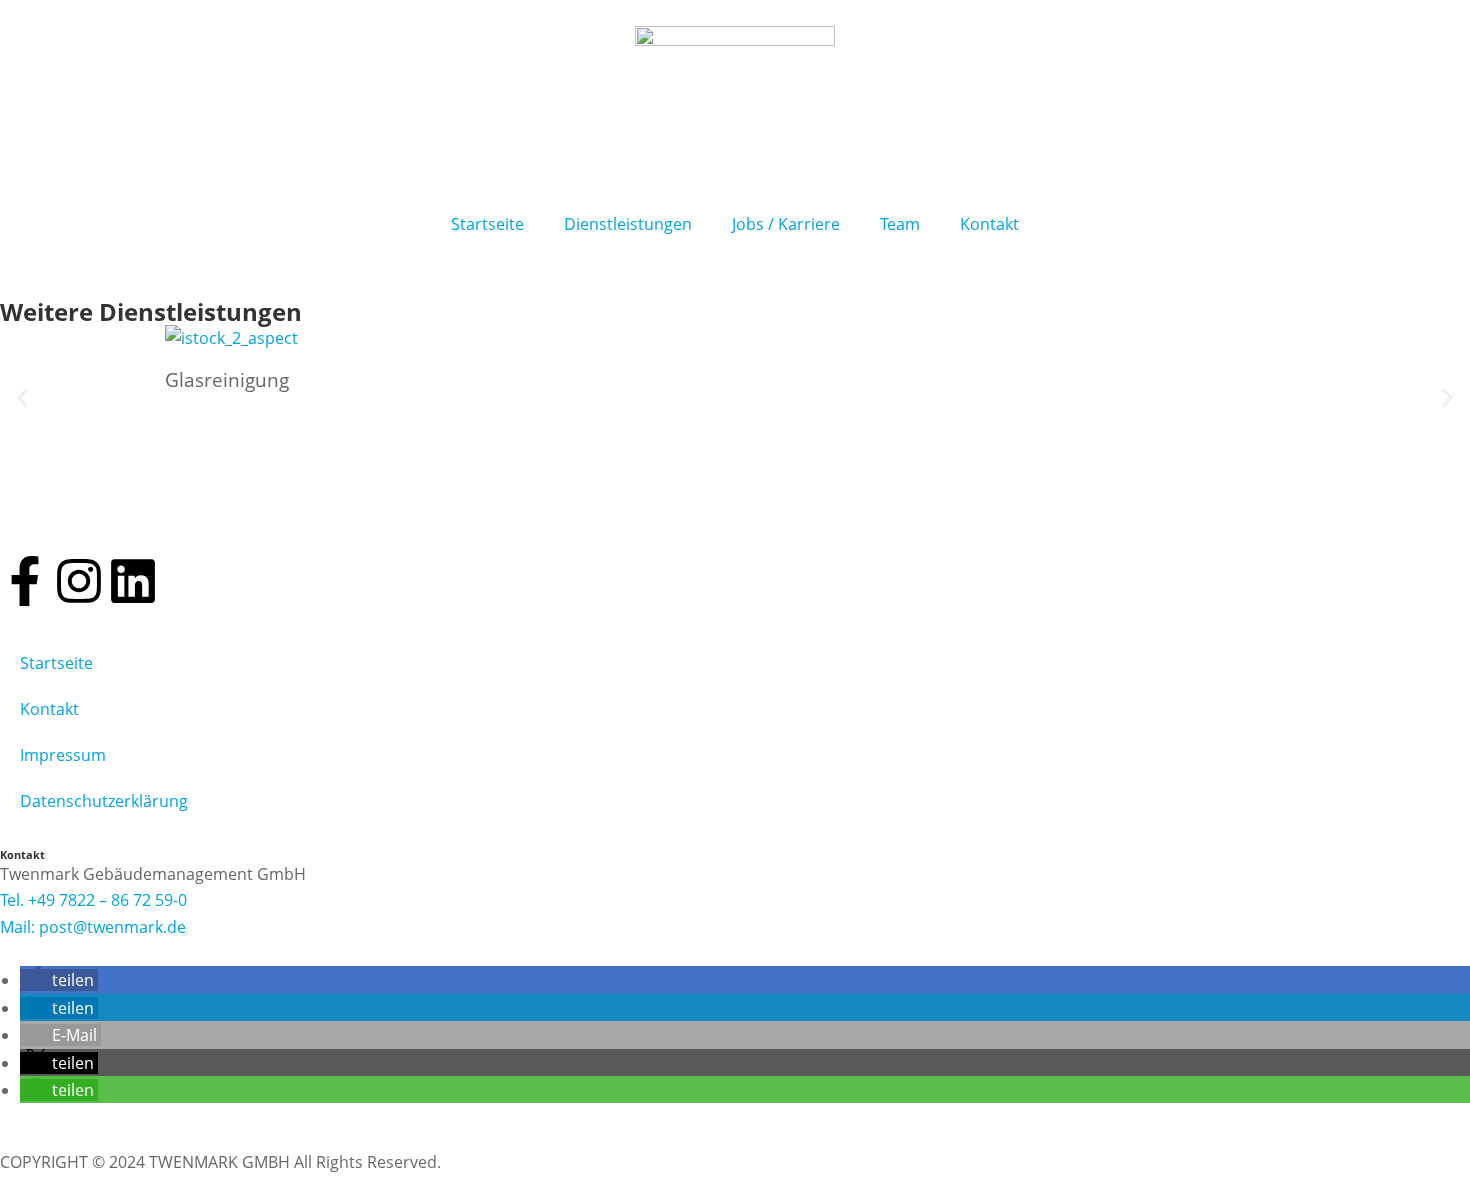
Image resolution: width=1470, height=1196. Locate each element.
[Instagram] (79, 581)
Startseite (487, 224)
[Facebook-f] (25, 581)
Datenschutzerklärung (104, 801)
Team (900, 224)
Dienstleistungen (628, 224)
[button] (22, 398)
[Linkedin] (133, 581)
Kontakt (989, 224)
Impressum (63, 755)
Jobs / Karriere (786, 224)
